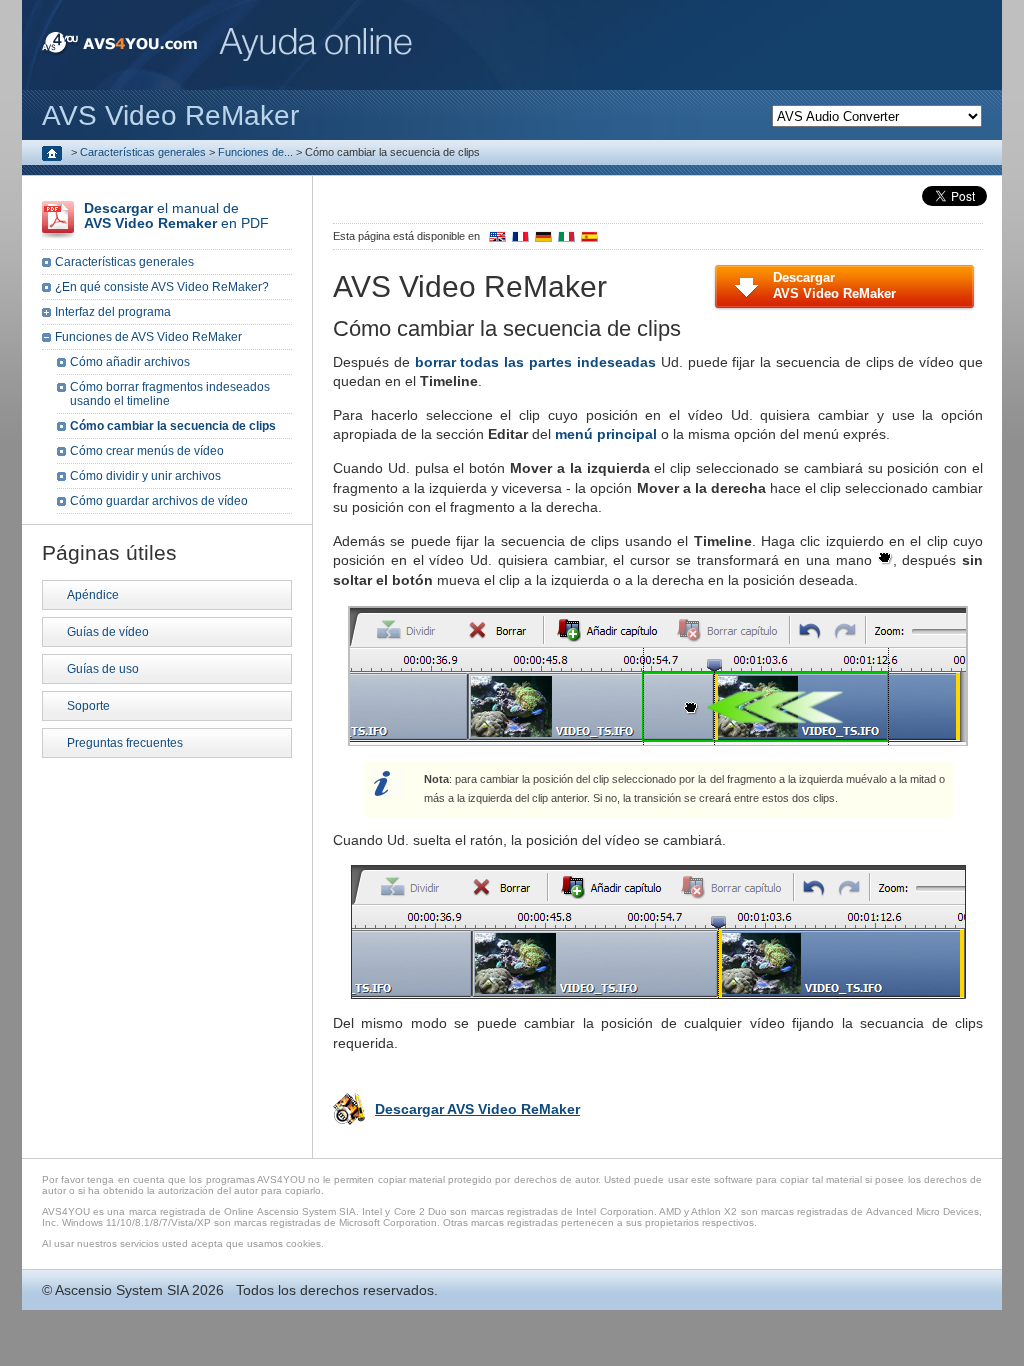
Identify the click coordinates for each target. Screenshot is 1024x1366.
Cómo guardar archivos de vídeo (159, 501)
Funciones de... (255, 152)
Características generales (143, 152)
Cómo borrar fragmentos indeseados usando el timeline (170, 394)
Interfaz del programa (113, 312)
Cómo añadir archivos (130, 362)
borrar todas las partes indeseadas (535, 362)
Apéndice (93, 595)
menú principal (606, 434)
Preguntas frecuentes (125, 743)
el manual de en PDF (176, 215)
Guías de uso (103, 669)
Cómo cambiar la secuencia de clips (173, 426)
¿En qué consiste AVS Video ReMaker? (162, 287)
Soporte (88, 706)
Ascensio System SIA (121, 1290)
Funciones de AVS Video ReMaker (148, 337)
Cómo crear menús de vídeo (147, 451)
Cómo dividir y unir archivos (145, 476)
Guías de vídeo (108, 632)
